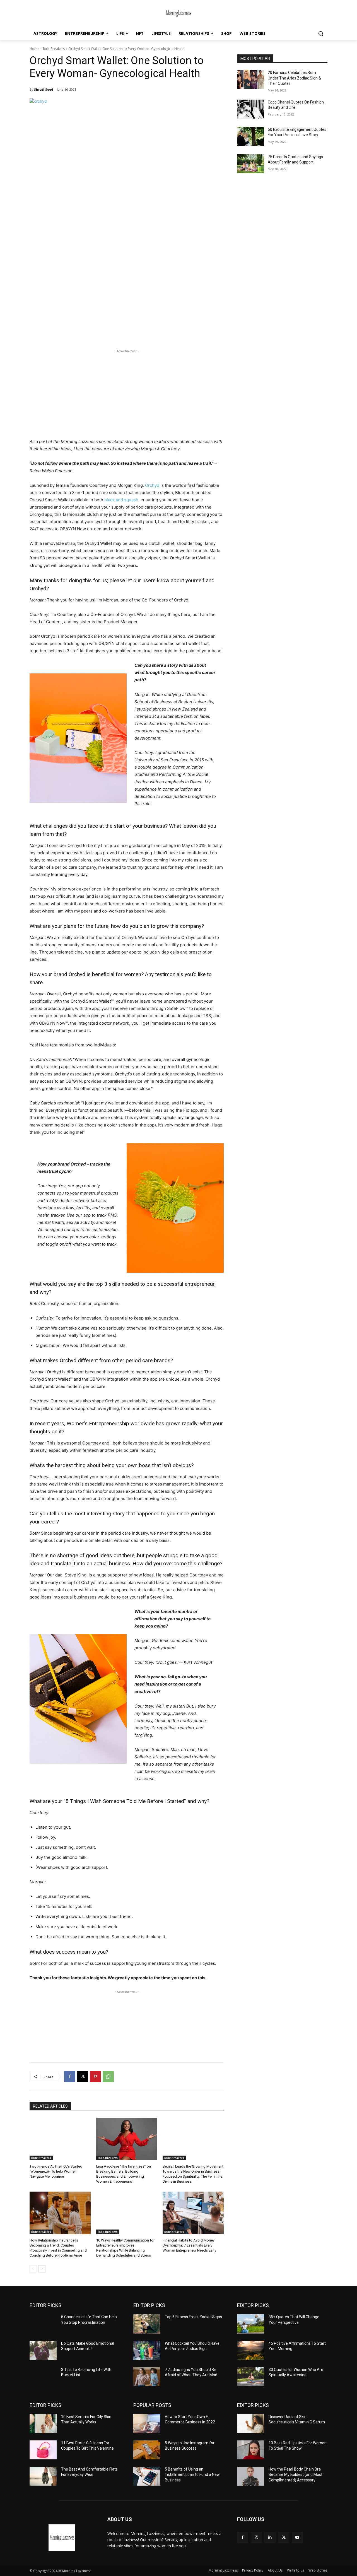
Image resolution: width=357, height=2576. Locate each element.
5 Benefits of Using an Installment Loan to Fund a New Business (192, 2475)
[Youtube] (297, 2537)
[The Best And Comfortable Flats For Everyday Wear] (43, 2476)
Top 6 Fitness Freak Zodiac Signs (193, 2317)
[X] (83, 2077)
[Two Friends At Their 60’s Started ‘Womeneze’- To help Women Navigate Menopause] (60, 2139)
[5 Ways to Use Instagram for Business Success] (147, 2450)
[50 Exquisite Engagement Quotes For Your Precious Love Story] (251, 136)
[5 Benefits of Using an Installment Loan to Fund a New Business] (147, 2476)
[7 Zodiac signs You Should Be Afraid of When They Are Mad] (147, 2377)
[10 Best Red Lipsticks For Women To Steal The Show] (251, 2450)
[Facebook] (70, 2077)
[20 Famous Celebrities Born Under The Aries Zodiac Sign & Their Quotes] (251, 80)
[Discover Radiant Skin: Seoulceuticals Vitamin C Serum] (251, 2424)
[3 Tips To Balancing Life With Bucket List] (43, 2377)
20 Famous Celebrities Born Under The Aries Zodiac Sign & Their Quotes (294, 78)
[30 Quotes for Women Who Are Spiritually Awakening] (251, 2377)
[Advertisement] (127, 393)
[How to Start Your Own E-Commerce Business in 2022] (147, 2424)
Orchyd (152, 485)
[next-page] (42, 2269)
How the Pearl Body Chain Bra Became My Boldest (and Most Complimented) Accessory (296, 2475)
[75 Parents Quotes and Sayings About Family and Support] (251, 164)
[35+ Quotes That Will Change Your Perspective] (251, 2324)
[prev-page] (33, 2269)
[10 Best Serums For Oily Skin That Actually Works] (43, 2424)
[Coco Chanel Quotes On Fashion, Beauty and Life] (251, 109)
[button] (321, 33)
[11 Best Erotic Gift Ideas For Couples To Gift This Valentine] (43, 2450)
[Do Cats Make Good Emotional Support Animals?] (43, 2350)
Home (34, 49)
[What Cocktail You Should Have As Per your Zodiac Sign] (147, 2350)
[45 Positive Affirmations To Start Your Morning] (251, 2350)
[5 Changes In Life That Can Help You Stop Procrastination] (43, 2324)
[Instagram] (256, 2537)
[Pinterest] (95, 2077)
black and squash (121, 500)
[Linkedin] (270, 2537)
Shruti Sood (44, 89)
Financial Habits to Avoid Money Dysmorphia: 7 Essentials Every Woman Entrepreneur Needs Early (189, 2245)
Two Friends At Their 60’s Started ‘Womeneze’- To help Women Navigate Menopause (56, 2171)
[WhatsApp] (108, 2077)
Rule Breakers (54, 49)
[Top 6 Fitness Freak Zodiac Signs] (147, 2324)
